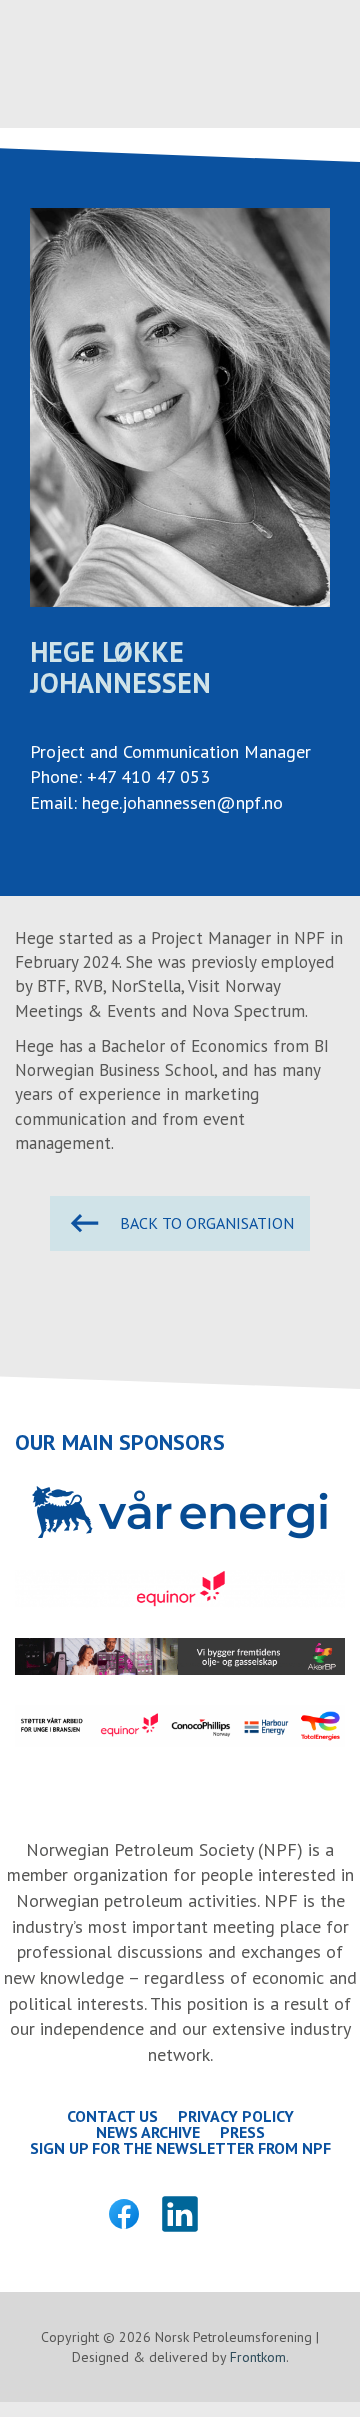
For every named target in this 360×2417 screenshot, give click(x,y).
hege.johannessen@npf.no (182, 802)
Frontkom (258, 2357)
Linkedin (180, 2214)
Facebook (124, 2214)
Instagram (236, 2214)
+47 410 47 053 (148, 776)
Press (242, 2132)
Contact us (112, 2116)
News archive (148, 2132)
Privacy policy (236, 2116)
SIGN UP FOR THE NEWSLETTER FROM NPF (180, 2148)
